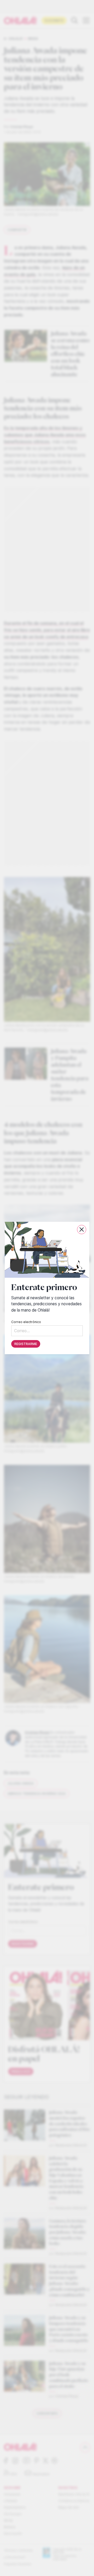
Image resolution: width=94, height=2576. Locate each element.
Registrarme (26, 1344)
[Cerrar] (82, 1230)
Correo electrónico (26, 1322)
